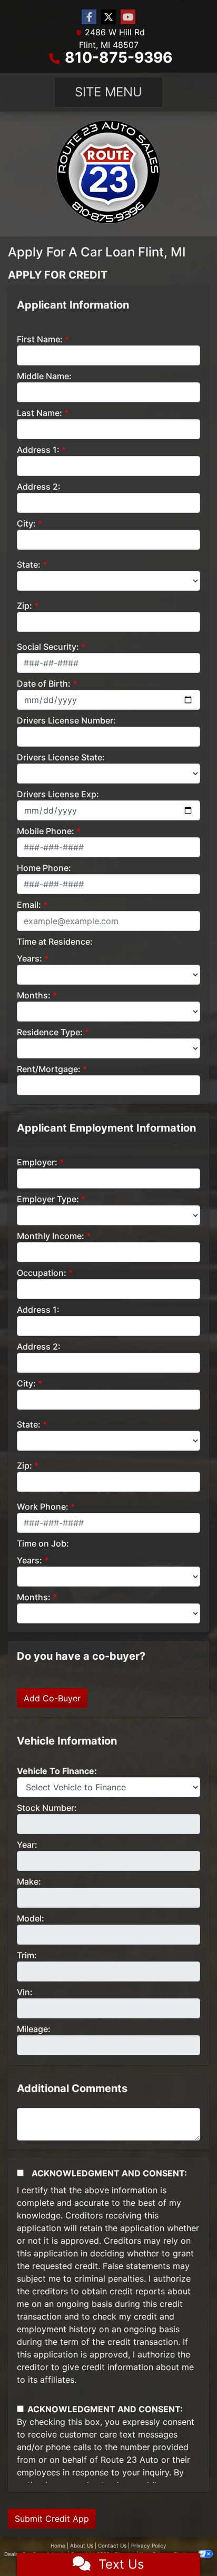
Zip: (24, 606)
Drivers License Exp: (58, 794)
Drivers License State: (61, 757)
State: (29, 564)
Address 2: (39, 487)
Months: (34, 995)
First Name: (40, 339)
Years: (29, 958)
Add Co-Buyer (52, 1698)
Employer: (37, 1162)
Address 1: (38, 450)
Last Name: (40, 413)
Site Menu (108, 92)
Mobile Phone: (46, 831)
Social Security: (48, 647)
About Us (82, 2545)
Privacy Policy (149, 2545)
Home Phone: (44, 868)
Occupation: (42, 1273)
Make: (29, 1881)
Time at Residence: (55, 942)
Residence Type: (50, 1032)
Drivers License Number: (66, 720)
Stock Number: (47, 1808)
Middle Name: (44, 376)
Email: (29, 905)
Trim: (27, 1955)
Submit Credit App (52, 2519)
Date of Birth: (44, 683)
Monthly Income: (51, 1236)
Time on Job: (43, 1543)
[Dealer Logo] (108, 174)
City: (26, 523)
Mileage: (34, 2029)
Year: (27, 1845)
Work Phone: (43, 1507)
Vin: (25, 1992)
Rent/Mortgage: (49, 1069)
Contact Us (112, 2545)
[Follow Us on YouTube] (128, 17)
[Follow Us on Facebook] (89, 17)
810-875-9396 (119, 57)
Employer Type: (48, 1199)
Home (58, 2545)
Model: (31, 1918)
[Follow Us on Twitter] (108, 17)
